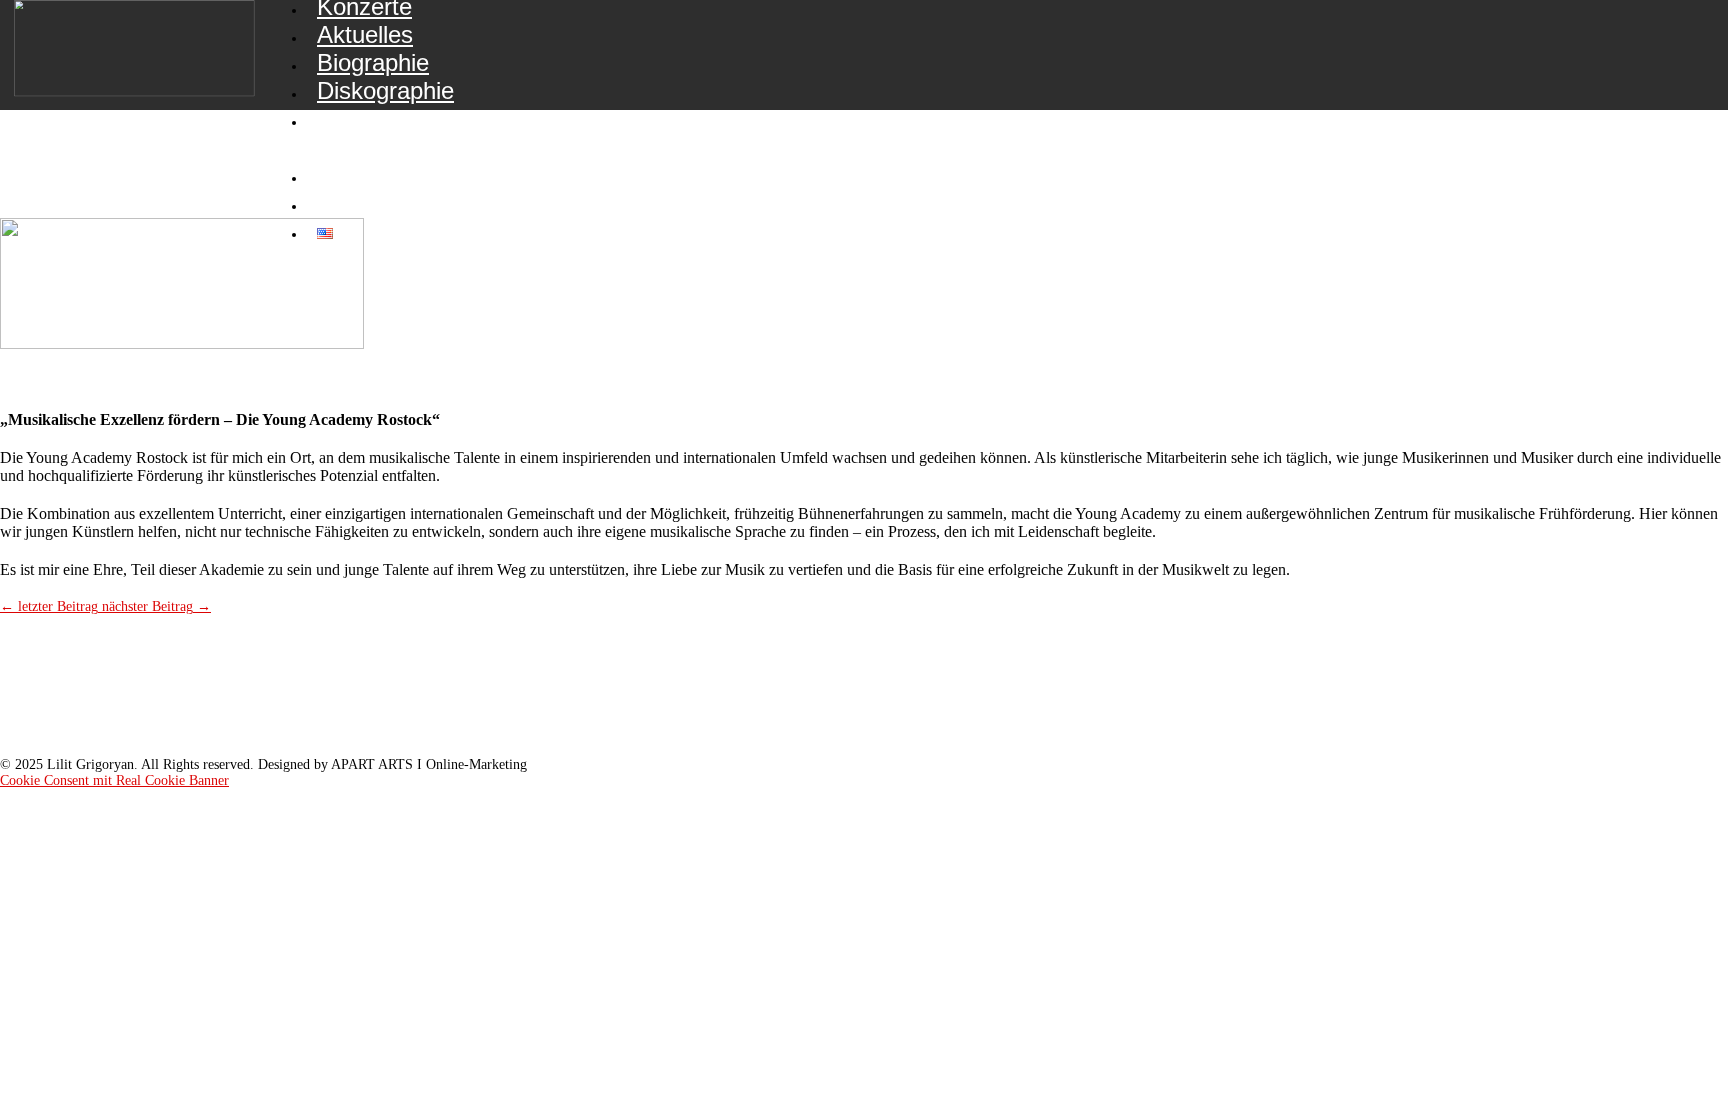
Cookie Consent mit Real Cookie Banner (114, 780)
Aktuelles (365, 34)
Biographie (373, 62)
